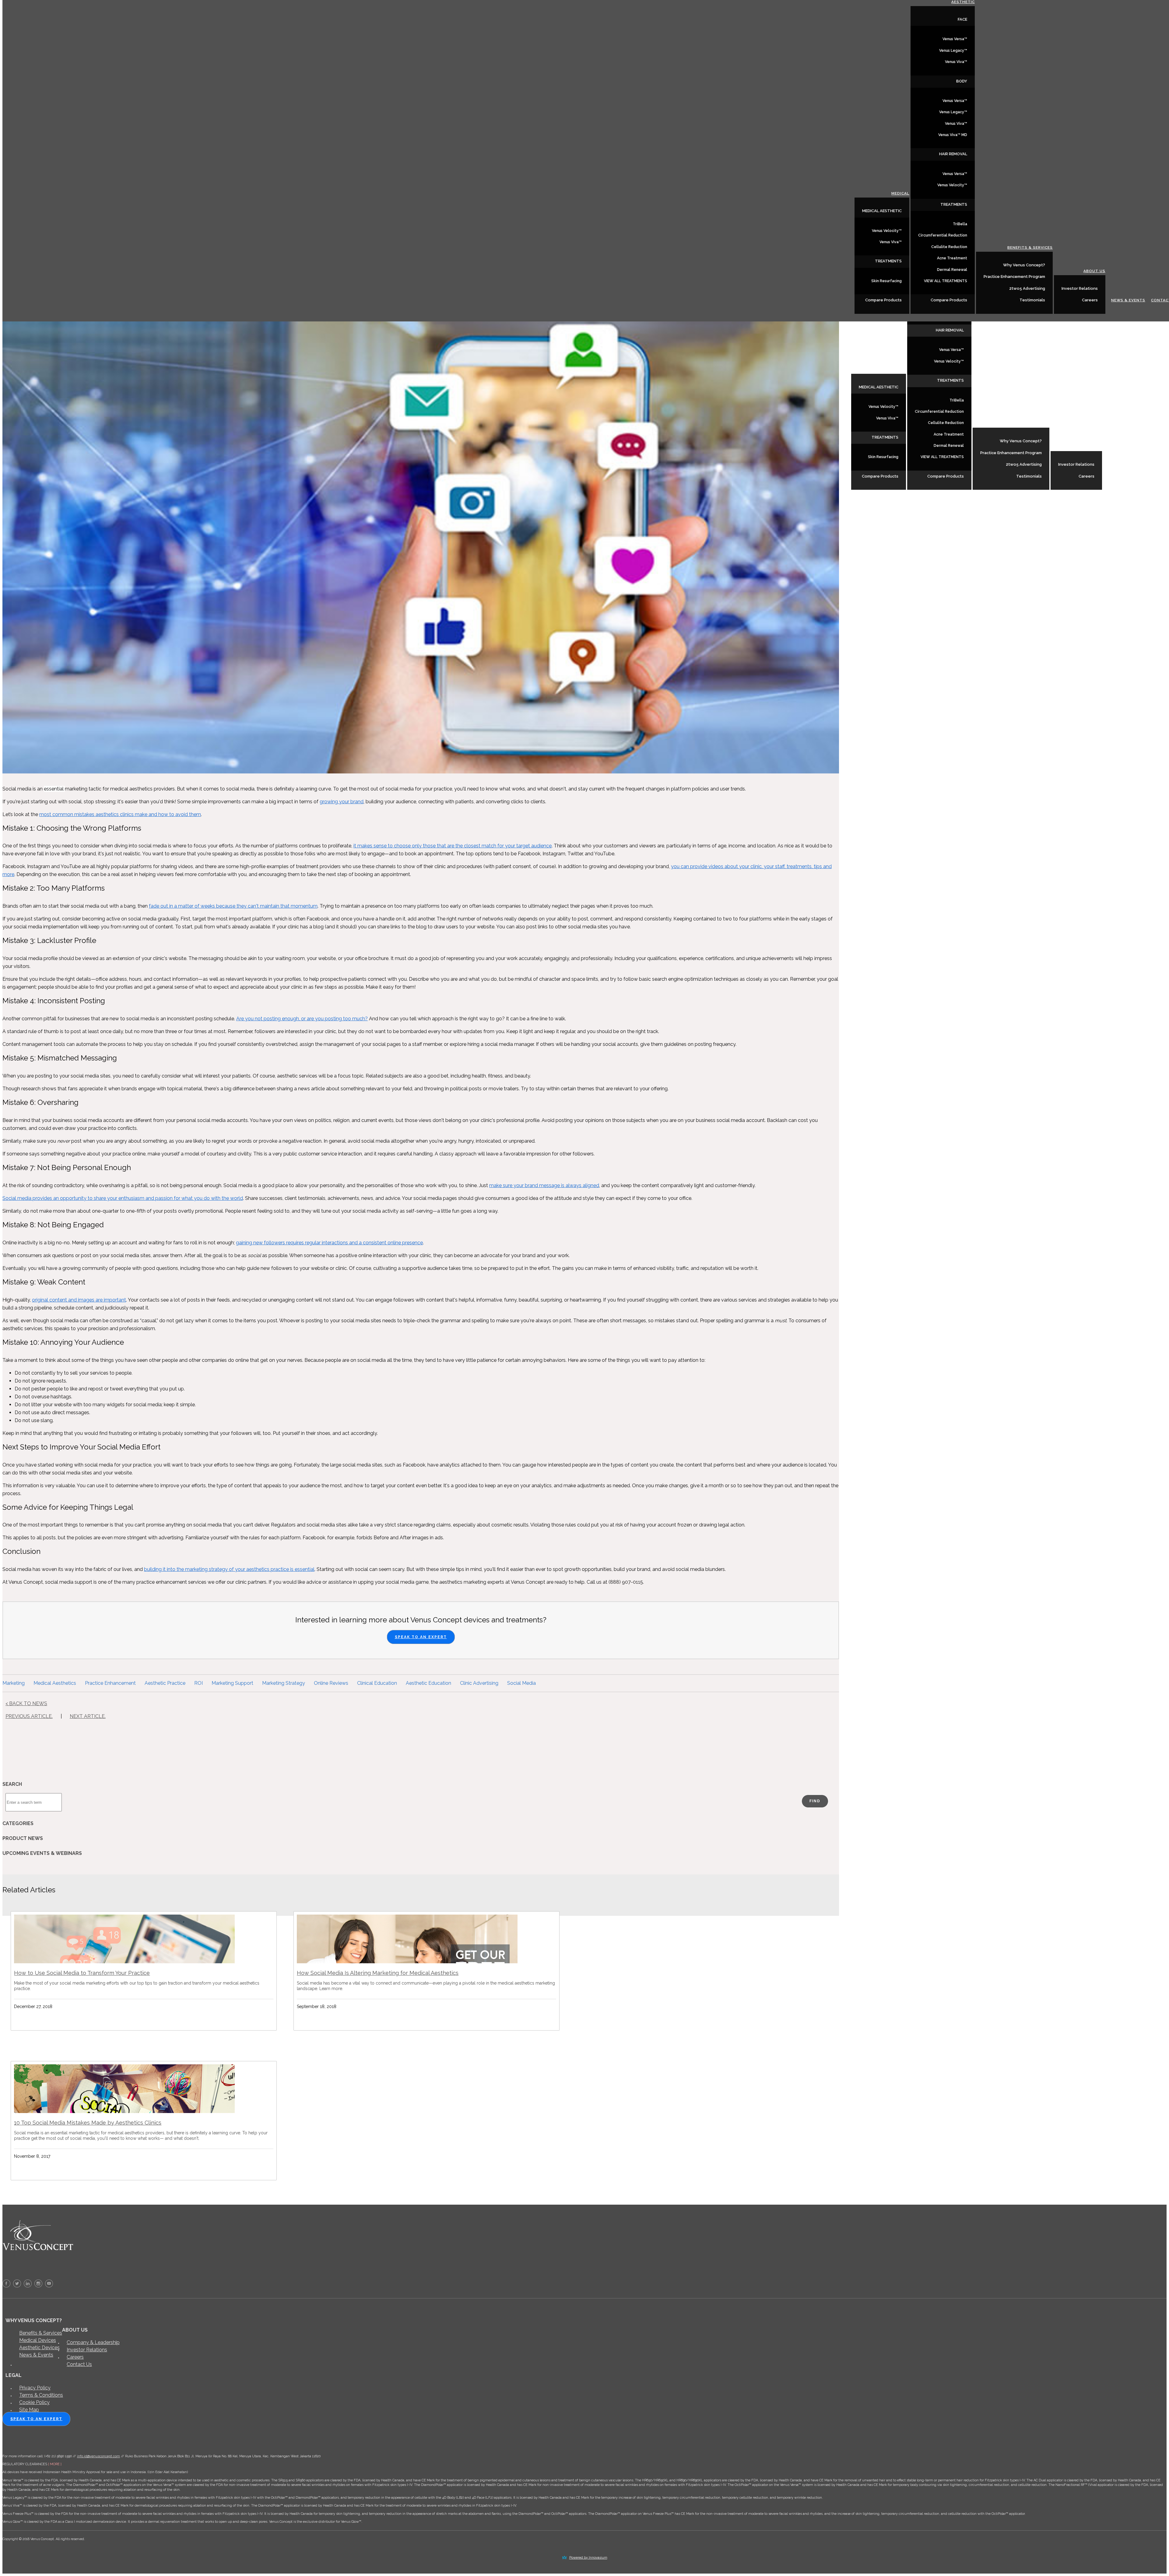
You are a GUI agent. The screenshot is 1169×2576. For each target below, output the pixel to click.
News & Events (1125, 476)
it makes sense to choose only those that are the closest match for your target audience (453, 846)
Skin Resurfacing (883, 457)
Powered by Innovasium (588, 2558)
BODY (962, 81)
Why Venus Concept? (1021, 441)
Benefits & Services (1027, 423)
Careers (1087, 476)
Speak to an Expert (421, 1637)
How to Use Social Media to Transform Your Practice (82, 1973)
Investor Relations (1076, 464)
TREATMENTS (885, 437)
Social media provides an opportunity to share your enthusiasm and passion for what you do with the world (123, 1198)
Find (815, 1801)
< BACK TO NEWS (26, 1703)
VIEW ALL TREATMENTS (942, 457)
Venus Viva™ (887, 418)
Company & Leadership (93, 2342)
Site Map (29, 2410)
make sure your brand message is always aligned (544, 1185)
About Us (1091, 447)
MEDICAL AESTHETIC (879, 387)
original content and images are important (79, 1300)
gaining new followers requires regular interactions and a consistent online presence (329, 1243)
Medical (897, 370)
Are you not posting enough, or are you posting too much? (302, 1019)
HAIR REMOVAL (950, 330)
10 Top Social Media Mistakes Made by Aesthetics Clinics (88, 2123)
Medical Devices (38, 2340)
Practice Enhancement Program (1011, 453)
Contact (1156, 476)
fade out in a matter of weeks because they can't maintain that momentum (233, 906)
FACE (962, 19)
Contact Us (79, 2364)
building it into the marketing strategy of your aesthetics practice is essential (229, 1569)
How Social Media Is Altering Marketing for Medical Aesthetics (378, 1973)
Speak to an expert (36, 2419)
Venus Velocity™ (883, 407)
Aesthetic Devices (39, 2348)
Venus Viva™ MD (953, 135)
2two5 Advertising (1024, 464)
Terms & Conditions (41, 2395)
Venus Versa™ (951, 350)
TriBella (957, 400)
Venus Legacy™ (953, 51)
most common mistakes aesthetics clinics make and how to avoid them (120, 814)
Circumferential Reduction (939, 412)
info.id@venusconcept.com (98, 2456)
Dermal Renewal (949, 446)
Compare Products (880, 476)
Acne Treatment (949, 434)
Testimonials (1029, 476)
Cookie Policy (34, 2402)
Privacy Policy (35, 2388)
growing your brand (342, 802)
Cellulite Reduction (946, 423)
